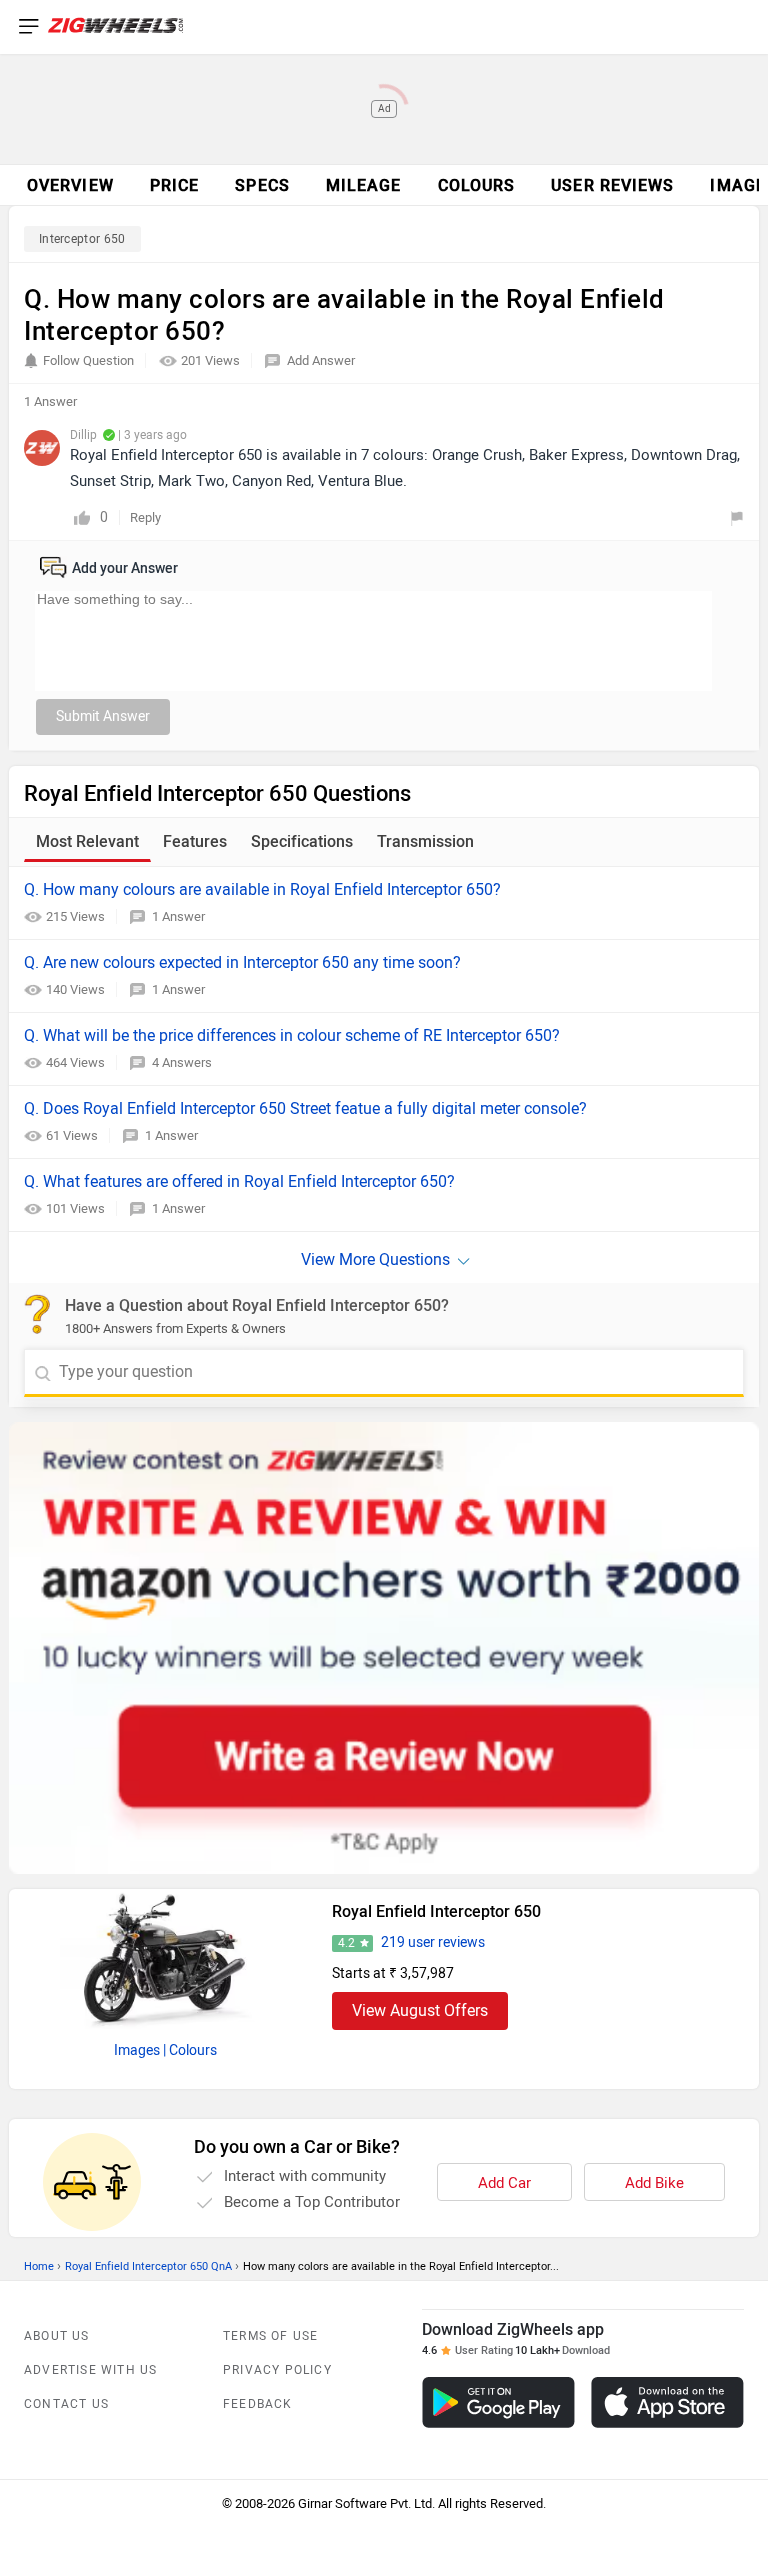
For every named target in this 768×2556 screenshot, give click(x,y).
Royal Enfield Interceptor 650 (436, 1911)
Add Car (504, 2183)
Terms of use (270, 2336)
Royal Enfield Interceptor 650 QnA (148, 2266)
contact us (66, 2404)
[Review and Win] (384, 1648)
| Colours (190, 2050)
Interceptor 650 (82, 239)
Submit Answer (103, 716)
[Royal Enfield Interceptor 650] (165, 1959)
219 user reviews (433, 1942)
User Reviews (612, 185)
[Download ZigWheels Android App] (498, 2402)
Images (137, 2050)
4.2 (346, 1943)
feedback (258, 2404)
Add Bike (654, 2183)
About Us (57, 2336)
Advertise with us (90, 2370)
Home (39, 2266)
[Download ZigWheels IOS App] (667, 2402)
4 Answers (182, 1062)
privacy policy (277, 2370)
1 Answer (178, 916)
